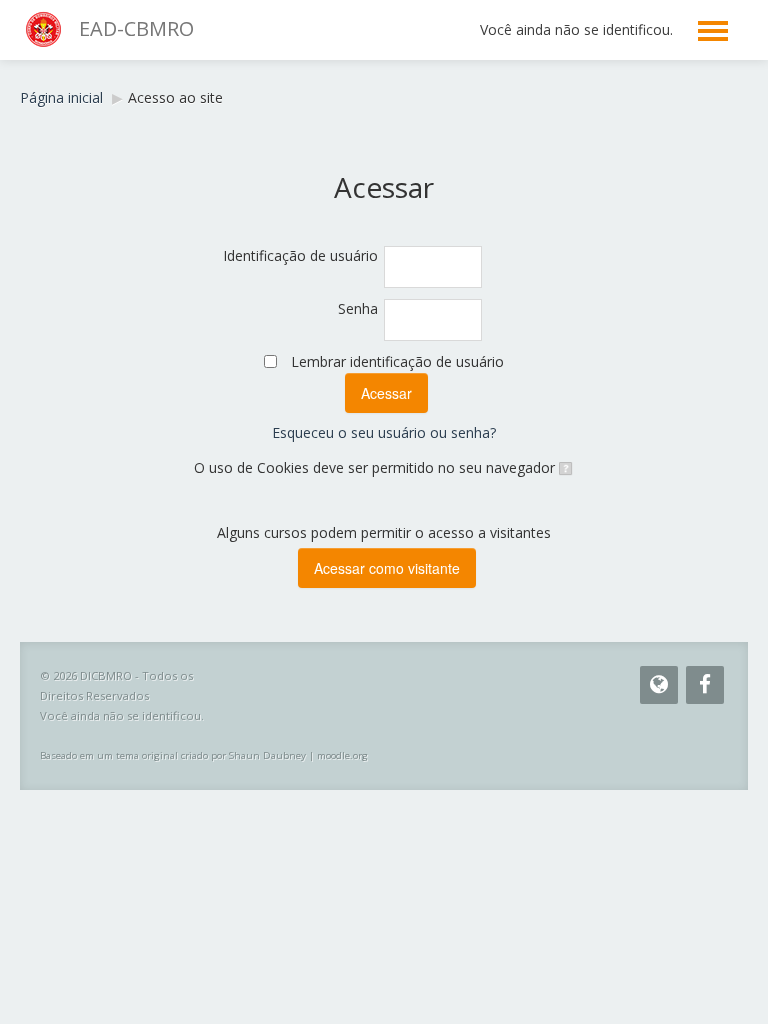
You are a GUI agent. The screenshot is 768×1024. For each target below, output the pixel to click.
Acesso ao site (175, 97)
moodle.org (342, 755)
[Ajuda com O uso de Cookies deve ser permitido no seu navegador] (564, 467)
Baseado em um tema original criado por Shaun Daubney (173, 755)
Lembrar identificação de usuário (397, 361)
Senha (358, 308)
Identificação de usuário (300, 255)
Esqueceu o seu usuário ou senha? (384, 432)
